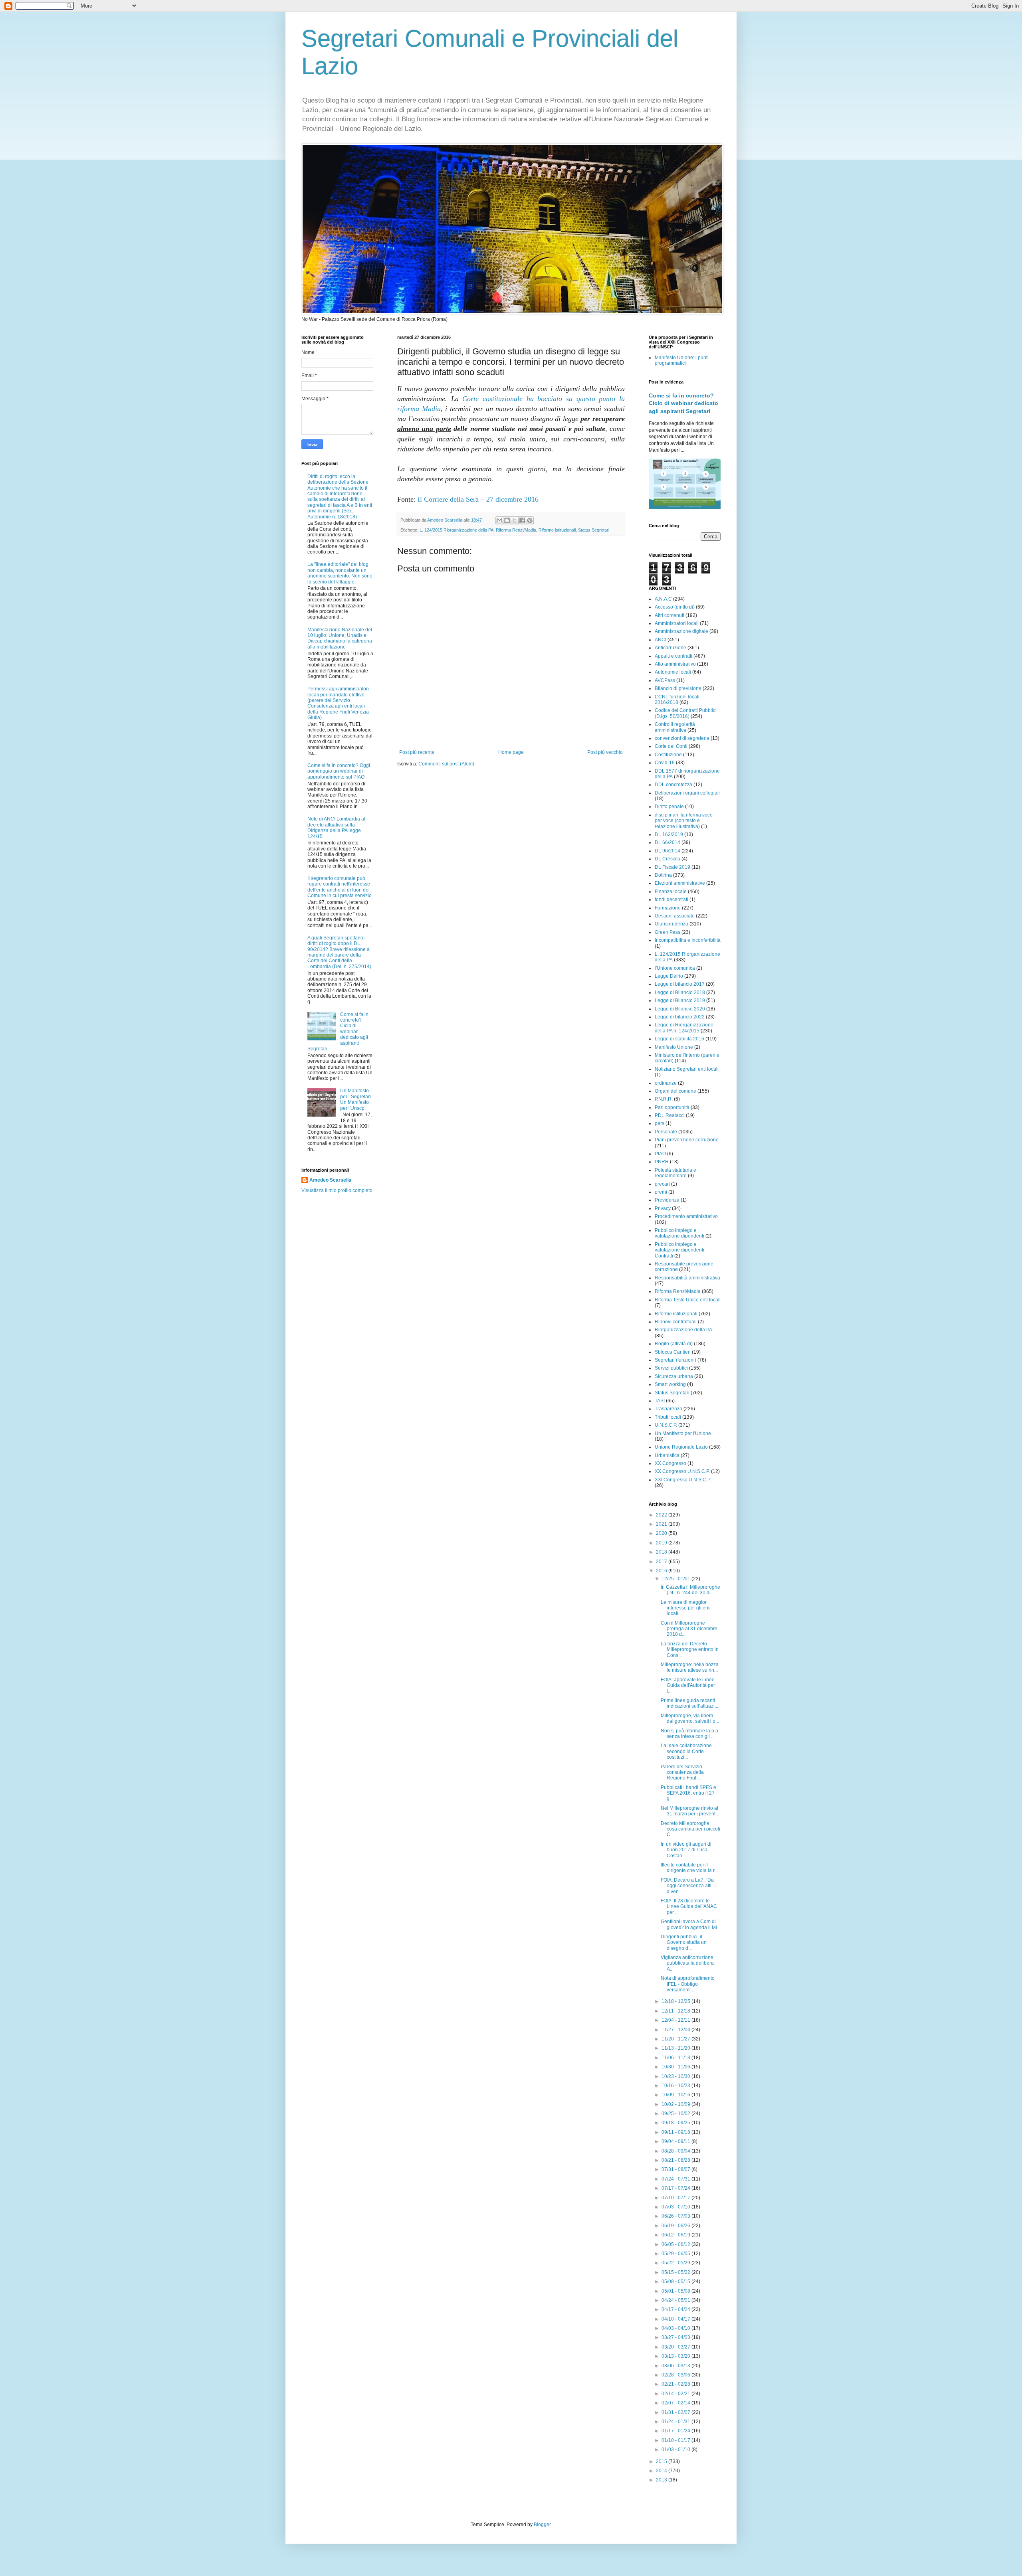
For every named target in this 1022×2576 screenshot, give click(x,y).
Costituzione (668, 755)
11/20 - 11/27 (676, 2039)
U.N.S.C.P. (666, 1425)
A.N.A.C (663, 599)
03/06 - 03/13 (676, 2366)
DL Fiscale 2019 (672, 867)
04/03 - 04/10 (676, 2328)
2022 (662, 1515)
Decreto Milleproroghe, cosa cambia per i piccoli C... (690, 1829)
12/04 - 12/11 (676, 2020)
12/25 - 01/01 (676, 1579)
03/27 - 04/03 (676, 2337)
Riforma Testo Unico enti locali (688, 1300)
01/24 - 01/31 (676, 2422)
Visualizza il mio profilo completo (337, 1190)
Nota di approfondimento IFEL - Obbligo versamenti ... (688, 1984)
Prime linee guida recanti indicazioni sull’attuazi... (689, 1703)
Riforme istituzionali (557, 530)
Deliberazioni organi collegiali (687, 793)
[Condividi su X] (515, 520)
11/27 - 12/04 (676, 2030)
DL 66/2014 (667, 842)
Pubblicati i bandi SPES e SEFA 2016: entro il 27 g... (688, 1793)
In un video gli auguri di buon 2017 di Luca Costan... (686, 1850)
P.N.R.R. (664, 1099)
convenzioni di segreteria (682, 738)
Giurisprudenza (671, 924)
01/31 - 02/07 (676, 2412)
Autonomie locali (673, 672)
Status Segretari (594, 530)
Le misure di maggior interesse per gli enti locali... (686, 1608)
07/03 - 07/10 (676, 2207)
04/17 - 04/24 (676, 2309)
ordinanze (666, 1083)
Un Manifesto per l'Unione (683, 1433)
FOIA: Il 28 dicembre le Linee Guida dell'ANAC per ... (689, 1907)
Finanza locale (671, 892)
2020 (662, 1533)
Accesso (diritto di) (675, 607)
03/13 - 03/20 (676, 2356)
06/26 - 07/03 (676, 2216)
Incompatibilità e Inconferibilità (688, 940)
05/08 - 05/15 (676, 2281)
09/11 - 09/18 (676, 2132)
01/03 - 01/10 (676, 2449)
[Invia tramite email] (499, 520)
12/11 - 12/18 (676, 2011)
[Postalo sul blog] (507, 520)
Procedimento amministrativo (686, 1216)
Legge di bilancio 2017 (680, 984)
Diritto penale (669, 807)
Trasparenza (668, 1409)
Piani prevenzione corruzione (687, 1140)
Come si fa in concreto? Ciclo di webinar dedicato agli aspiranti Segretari (683, 403)
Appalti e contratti (673, 656)
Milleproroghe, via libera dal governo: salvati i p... (690, 1718)
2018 (662, 1552)
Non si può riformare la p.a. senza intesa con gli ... (690, 1734)
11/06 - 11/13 (676, 2058)
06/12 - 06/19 (676, 2235)
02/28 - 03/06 (676, 2375)
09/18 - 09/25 (676, 2123)
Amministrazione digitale (681, 631)
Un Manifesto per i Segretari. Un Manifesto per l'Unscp (356, 1099)
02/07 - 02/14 (676, 2403)
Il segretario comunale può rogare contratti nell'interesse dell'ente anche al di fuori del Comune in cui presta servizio (340, 887)
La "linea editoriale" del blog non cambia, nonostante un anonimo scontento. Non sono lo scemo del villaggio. (340, 573)
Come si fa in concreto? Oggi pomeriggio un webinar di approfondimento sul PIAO (339, 771)
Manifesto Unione (674, 1047)
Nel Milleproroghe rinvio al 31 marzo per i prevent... (690, 1811)
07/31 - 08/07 (676, 2169)
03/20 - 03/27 (676, 2347)
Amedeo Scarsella (330, 1180)
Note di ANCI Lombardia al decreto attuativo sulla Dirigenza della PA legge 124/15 (336, 827)
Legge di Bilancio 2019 (680, 1000)
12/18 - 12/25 (676, 2001)
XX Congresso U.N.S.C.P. (682, 1471)
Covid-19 (665, 763)
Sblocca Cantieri (673, 1352)
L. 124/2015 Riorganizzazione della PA (457, 530)
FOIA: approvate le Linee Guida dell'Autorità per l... (688, 1685)
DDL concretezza (673, 785)
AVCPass (665, 680)
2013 (662, 2480)
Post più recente (417, 752)
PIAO (660, 1154)
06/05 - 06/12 (676, 2244)
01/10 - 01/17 (676, 2440)
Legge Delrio (669, 976)
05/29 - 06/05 (676, 2254)
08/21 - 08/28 (676, 2160)
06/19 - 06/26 (676, 2226)
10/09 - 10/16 (676, 2095)
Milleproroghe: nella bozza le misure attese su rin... (690, 1667)
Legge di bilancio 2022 (680, 1017)
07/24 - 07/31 (676, 2179)
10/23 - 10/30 (676, 2076)
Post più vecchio (605, 752)
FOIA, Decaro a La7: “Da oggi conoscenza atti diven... (687, 1886)
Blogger (542, 2525)
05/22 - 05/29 (676, 2263)
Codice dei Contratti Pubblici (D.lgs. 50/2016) (686, 713)
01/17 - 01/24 (676, 2431)
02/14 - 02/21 (676, 2394)
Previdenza (667, 1200)
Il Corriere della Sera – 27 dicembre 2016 (478, 499)
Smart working (670, 1384)
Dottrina (663, 875)
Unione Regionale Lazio (681, 1447)
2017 (662, 1562)
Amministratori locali (677, 623)
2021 (662, 1524)
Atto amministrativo (675, 664)
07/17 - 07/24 (676, 2188)
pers (660, 1123)
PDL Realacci (670, 1115)
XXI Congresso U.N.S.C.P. (683, 1480)
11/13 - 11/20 (676, 2048)
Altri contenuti (669, 615)
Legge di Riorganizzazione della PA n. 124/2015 (684, 1028)
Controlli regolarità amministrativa (675, 727)
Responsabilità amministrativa (687, 1278)
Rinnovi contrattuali (676, 1322)
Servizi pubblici (671, 1368)
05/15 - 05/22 (676, 2272)
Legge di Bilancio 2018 (680, 992)
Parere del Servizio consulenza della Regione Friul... (682, 1772)
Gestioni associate (675, 916)
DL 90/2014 (667, 851)
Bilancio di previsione (678, 688)
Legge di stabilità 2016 (679, 1039)
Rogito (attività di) (674, 1344)
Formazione (668, 908)
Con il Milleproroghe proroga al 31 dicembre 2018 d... (689, 1629)
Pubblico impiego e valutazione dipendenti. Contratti (680, 1250)
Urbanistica (667, 1455)
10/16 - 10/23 (676, 2086)
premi (661, 1192)
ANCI (661, 640)
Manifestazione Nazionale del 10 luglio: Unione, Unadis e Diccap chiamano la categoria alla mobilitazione (340, 638)
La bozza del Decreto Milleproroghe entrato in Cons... (690, 1650)
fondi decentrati (671, 900)
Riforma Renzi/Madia (516, 530)
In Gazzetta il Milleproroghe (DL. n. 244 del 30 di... (690, 1590)
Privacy (663, 1208)
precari (662, 1184)
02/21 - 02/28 (676, 2384)
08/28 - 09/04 (676, 2151)
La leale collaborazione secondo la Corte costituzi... (686, 1751)
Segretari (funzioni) (675, 1360)
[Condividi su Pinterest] (530, 520)
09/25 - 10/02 (676, 2113)
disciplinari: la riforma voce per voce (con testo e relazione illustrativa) (684, 821)
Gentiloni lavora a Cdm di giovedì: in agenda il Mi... (691, 1924)
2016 (662, 1571)
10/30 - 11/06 (676, 2067)
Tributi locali (668, 1417)
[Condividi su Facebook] (522, 520)
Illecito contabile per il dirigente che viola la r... (689, 1868)
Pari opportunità (672, 1107)
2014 (662, 2471)
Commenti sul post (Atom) (446, 764)
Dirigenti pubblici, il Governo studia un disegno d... (684, 1942)
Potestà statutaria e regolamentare (675, 1173)
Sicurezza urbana (674, 1376)
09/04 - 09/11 (676, 2141)
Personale (666, 1132)
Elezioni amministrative (680, 883)
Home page (511, 752)
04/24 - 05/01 (676, 2300)
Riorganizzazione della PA (683, 1330)
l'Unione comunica (675, 968)
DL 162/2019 (669, 834)
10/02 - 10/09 (676, 2104)
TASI (660, 1401)
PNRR (662, 1162)
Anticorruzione (670, 648)
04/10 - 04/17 (676, 2319)
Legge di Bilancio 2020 (680, 1009)
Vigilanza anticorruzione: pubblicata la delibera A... (688, 1963)
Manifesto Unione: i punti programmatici (682, 360)
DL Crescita (667, 859)
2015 (662, 2461)
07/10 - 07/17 (676, 2198)
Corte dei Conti (671, 746)
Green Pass (667, 932)
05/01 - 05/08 (676, 2291)
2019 (662, 1543)
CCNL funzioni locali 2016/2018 (677, 700)
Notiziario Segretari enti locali (687, 1069)
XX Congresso (670, 1463)
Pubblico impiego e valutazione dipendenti (679, 1233)
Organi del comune (675, 1091)
